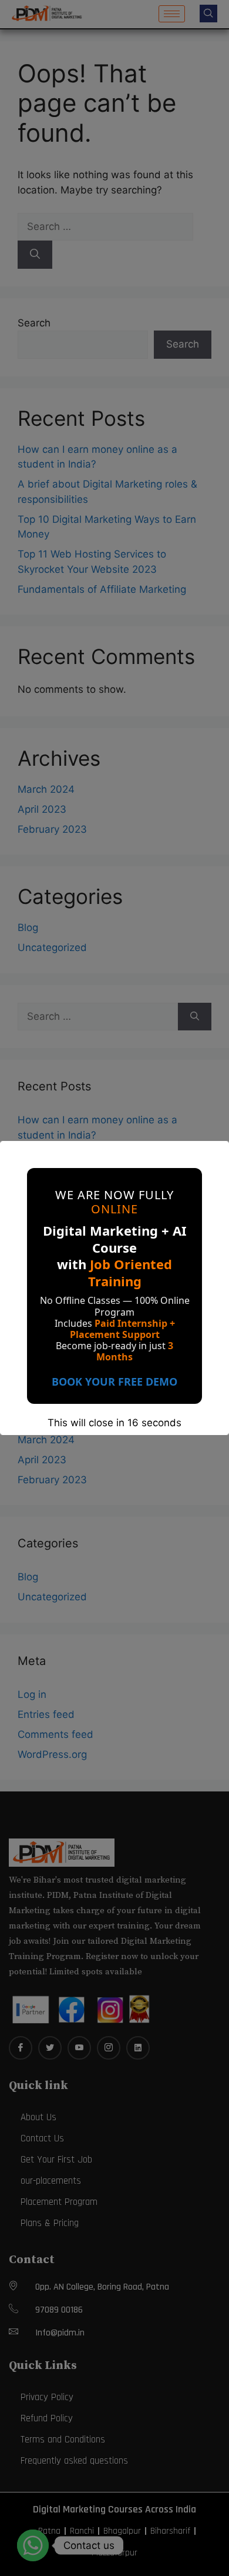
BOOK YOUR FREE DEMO (114, 1382)
